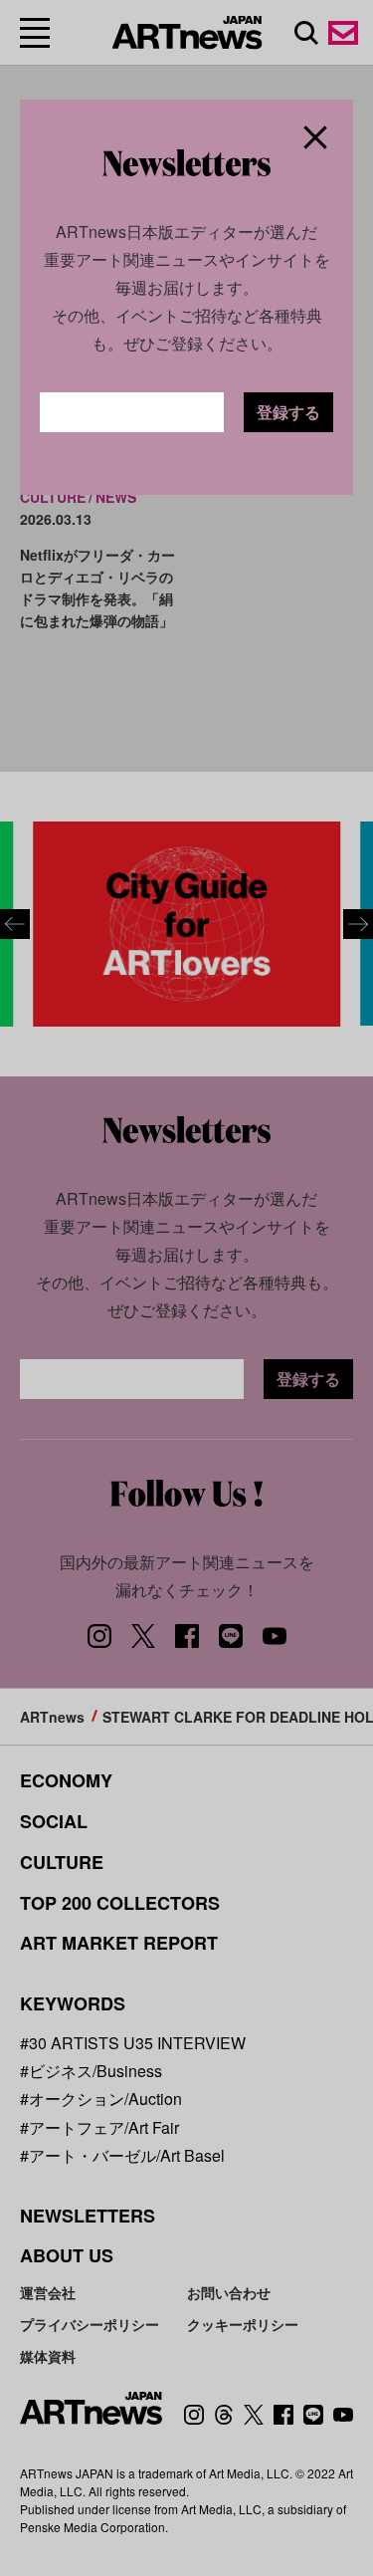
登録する (288, 412)
